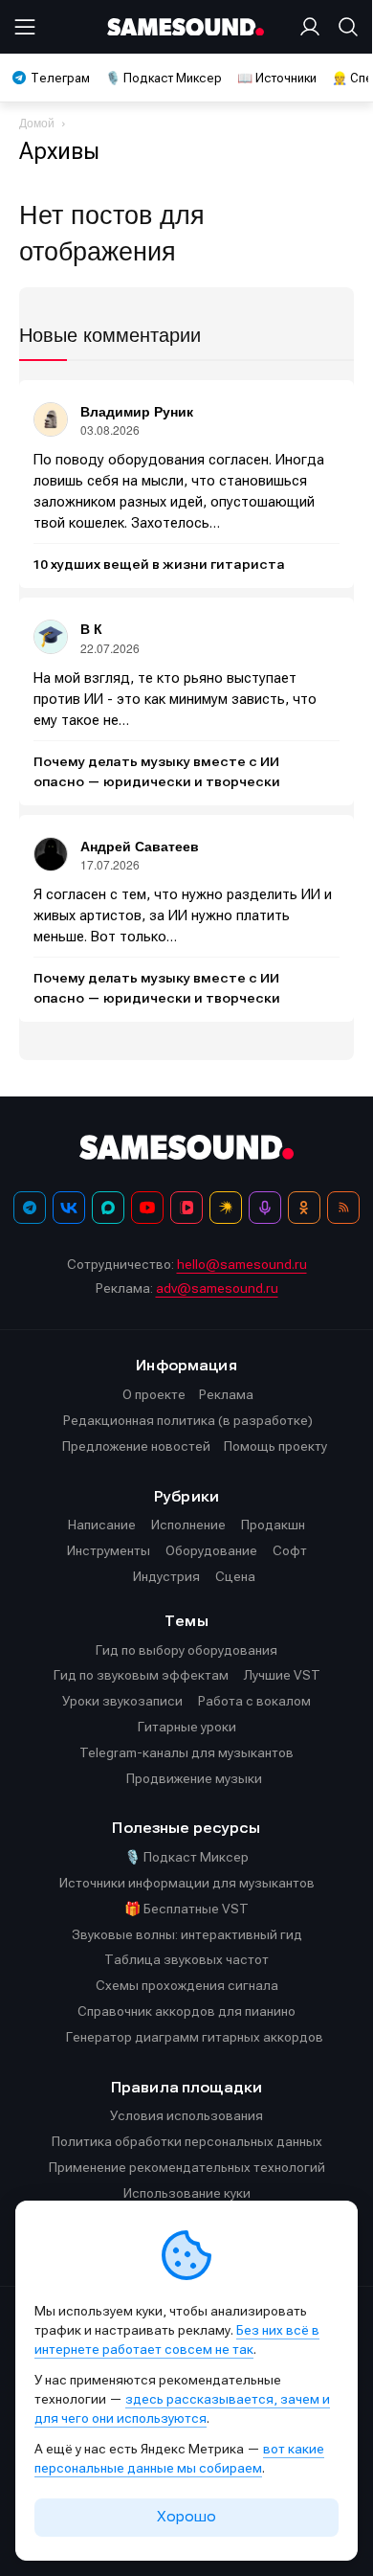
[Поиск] (344, 27)
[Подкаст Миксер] (265, 1208)
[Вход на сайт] (314, 27)
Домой (37, 122)
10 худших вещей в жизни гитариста (159, 565)
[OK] (304, 1208)
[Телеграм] (30, 1208)
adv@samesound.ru (217, 1288)
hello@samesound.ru (242, 1264)
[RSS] (343, 1208)
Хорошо (186, 2517)
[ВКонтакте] (69, 1208)
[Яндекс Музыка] (226, 1208)
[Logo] (187, 27)
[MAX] (108, 1208)
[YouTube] (147, 1208)
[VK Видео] (186, 1208)
